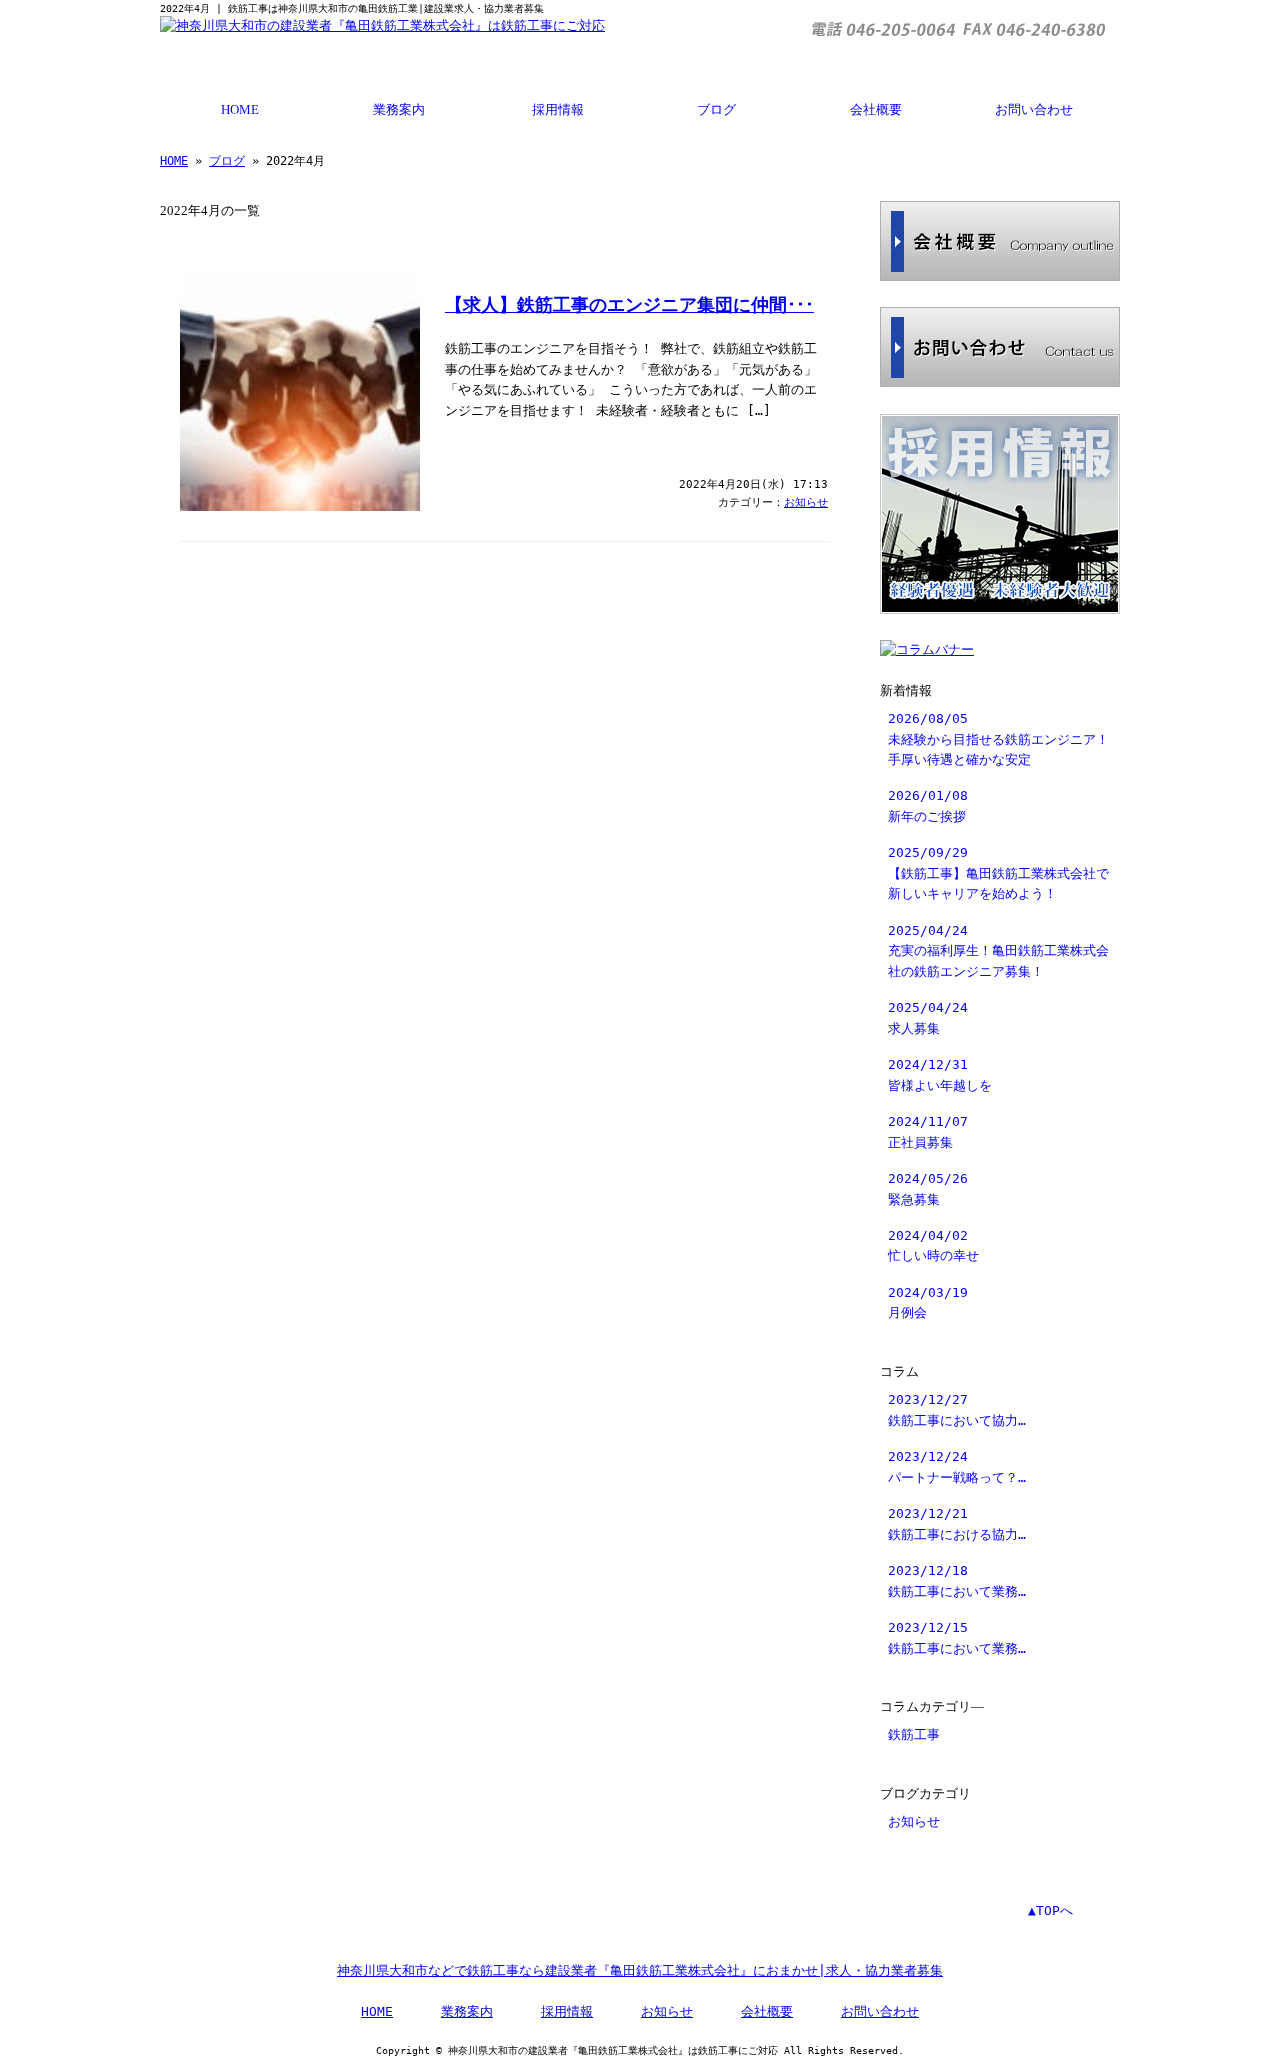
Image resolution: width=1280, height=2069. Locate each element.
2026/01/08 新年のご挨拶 (928, 805)
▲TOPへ (1050, 1910)
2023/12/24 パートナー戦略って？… (957, 1466)
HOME (240, 110)
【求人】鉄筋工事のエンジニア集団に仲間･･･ (629, 305)
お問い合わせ (1034, 110)
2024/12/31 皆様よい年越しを (940, 1074)
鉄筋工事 (914, 1734)
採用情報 (558, 110)
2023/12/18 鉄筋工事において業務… (957, 1580)
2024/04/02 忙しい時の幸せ (933, 1245)
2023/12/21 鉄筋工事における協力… (957, 1523)
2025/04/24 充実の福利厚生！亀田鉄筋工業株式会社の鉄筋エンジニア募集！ (998, 951)
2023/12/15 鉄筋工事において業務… (957, 1637)
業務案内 (399, 110)
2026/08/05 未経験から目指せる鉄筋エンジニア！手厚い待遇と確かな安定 (998, 739)
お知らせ (806, 502)
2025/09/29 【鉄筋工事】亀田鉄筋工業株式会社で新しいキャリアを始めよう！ (998, 873)
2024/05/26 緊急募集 (928, 1188)
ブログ (716, 110)
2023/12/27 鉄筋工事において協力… (957, 1409)
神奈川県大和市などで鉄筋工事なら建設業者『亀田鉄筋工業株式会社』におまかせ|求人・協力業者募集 (640, 1970)
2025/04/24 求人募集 (928, 1017)
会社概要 (876, 110)
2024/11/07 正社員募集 (928, 1131)
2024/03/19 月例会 (928, 1302)
